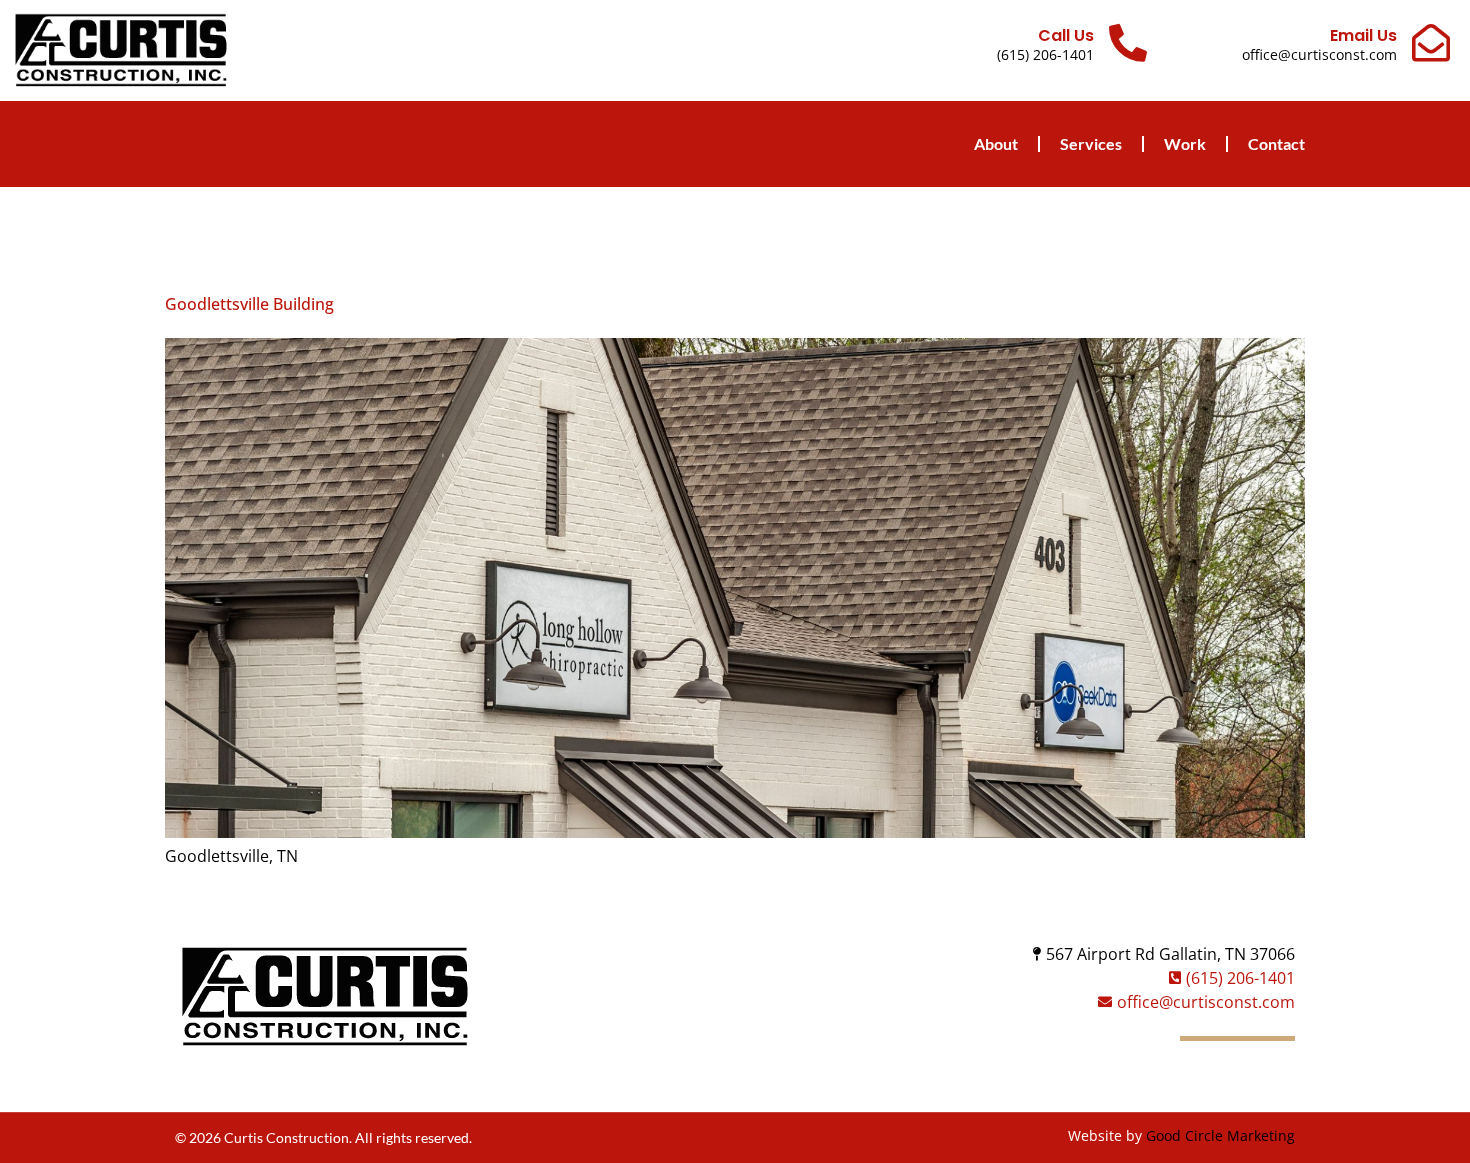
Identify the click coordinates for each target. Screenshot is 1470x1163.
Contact (1276, 143)
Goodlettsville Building (249, 304)
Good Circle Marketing (1220, 1135)
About (996, 143)
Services (1091, 143)
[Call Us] (1128, 43)
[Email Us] (1431, 43)
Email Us (1363, 35)
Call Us (1066, 35)
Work (1185, 143)
